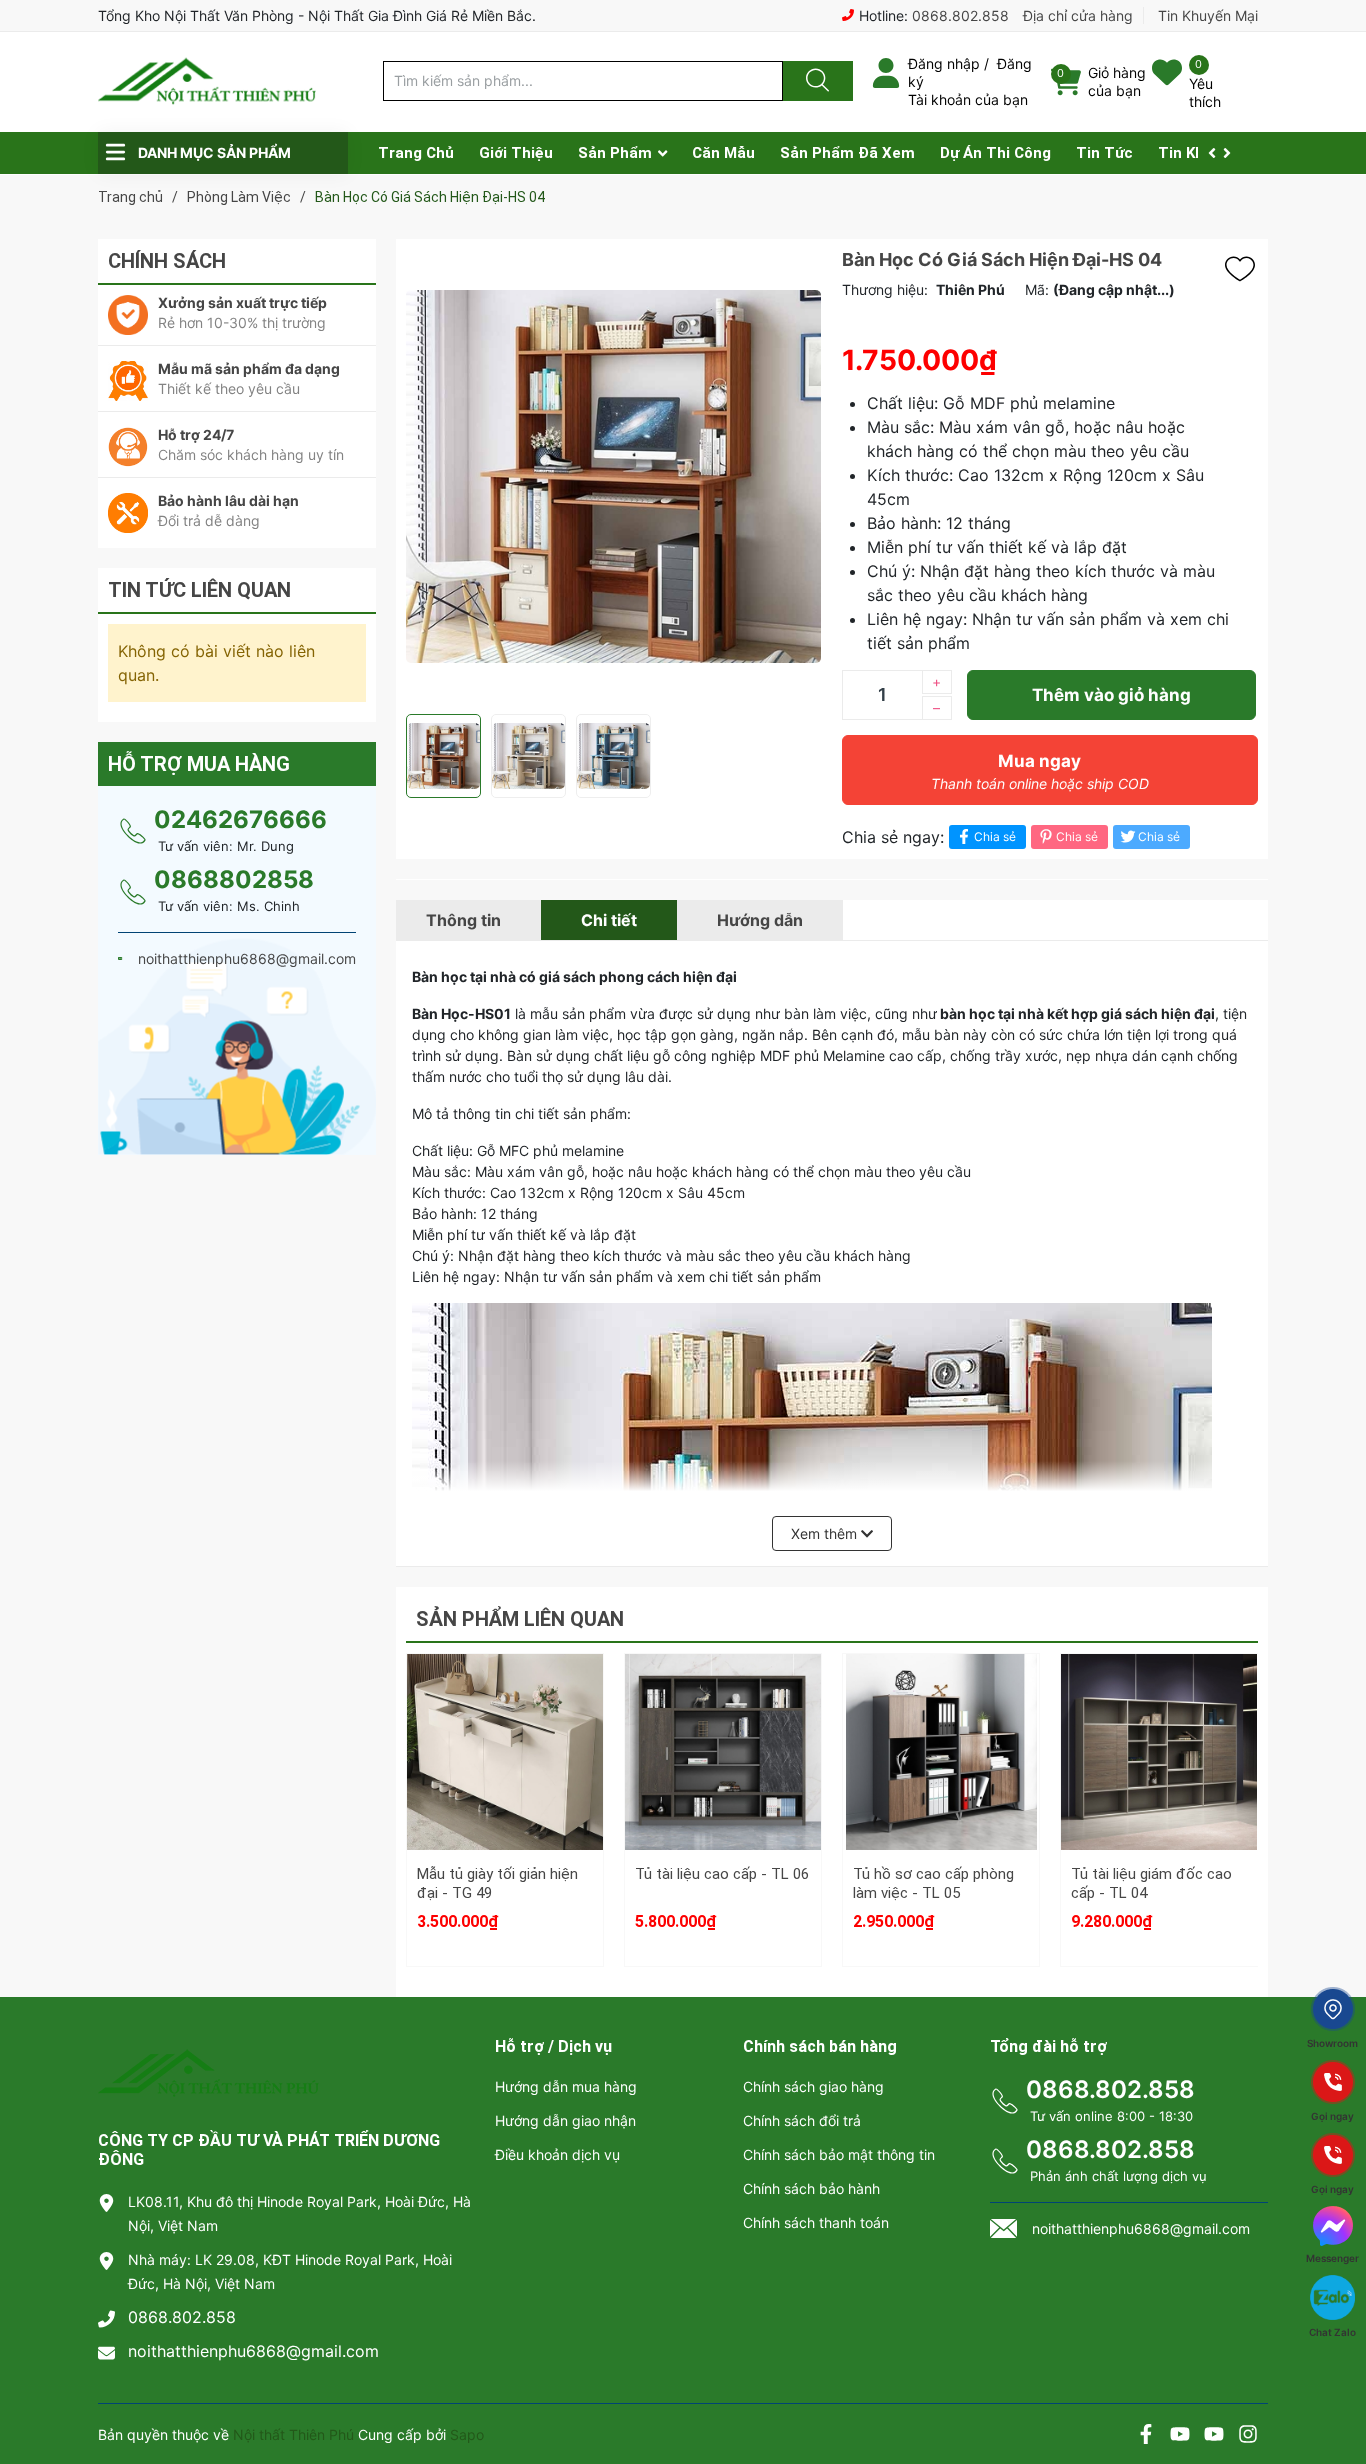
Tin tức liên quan (199, 590)
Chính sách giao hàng (813, 2086)
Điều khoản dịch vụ (557, 2154)
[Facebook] (1146, 2436)
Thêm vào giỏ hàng (1111, 695)
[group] (614, 476)
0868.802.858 (960, 15)
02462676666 (240, 819)
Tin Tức (1104, 153)
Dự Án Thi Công (995, 153)
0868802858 (234, 879)
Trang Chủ (416, 153)
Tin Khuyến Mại (1208, 15)
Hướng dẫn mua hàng (566, 2086)
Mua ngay (1040, 771)
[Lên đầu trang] (1334, 2379)
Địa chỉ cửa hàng (1078, 15)
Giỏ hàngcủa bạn (1117, 81)
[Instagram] (1248, 2436)
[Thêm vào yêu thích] (1245, 269)
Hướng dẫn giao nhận (565, 2120)
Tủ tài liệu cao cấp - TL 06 (722, 1874)
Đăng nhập (944, 63)
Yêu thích (1205, 92)
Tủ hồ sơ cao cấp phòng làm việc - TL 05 (933, 1884)
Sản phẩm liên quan (520, 1619)
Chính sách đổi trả (802, 2120)
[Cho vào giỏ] (505, 1695)
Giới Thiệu (516, 153)
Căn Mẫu (723, 153)
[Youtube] (1180, 2436)
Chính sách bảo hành (811, 2188)
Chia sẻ (995, 836)
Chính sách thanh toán (816, 2222)
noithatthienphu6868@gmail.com (253, 2351)
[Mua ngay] (505, 1790)
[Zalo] (1214, 2436)
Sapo (467, 2434)
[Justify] (815, 81)
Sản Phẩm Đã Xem (847, 153)
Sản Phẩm (615, 153)
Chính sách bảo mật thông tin (839, 2154)
